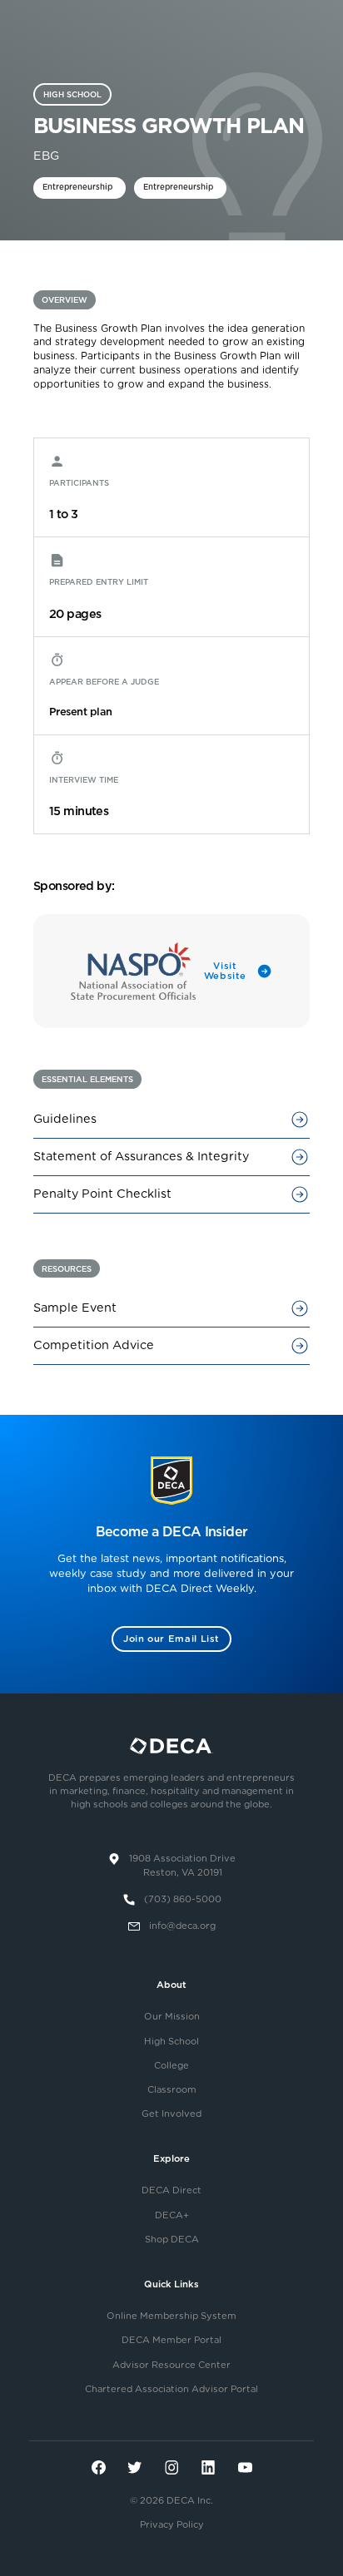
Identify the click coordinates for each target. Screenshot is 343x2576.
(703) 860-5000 (183, 1899)
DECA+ (172, 2215)
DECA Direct (171, 2190)
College (171, 2066)
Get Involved (171, 2114)
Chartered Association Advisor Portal (171, 2389)
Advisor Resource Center (171, 2365)
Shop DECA (172, 2240)
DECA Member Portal (171, 2340)
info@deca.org (182, 1926)
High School (171, 2042)
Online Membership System (171, 2316)
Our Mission (172, 2017)
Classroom (172, 2090)
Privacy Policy (172, 2525)
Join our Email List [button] (171, 1639)
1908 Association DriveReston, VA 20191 (182, 1866)
